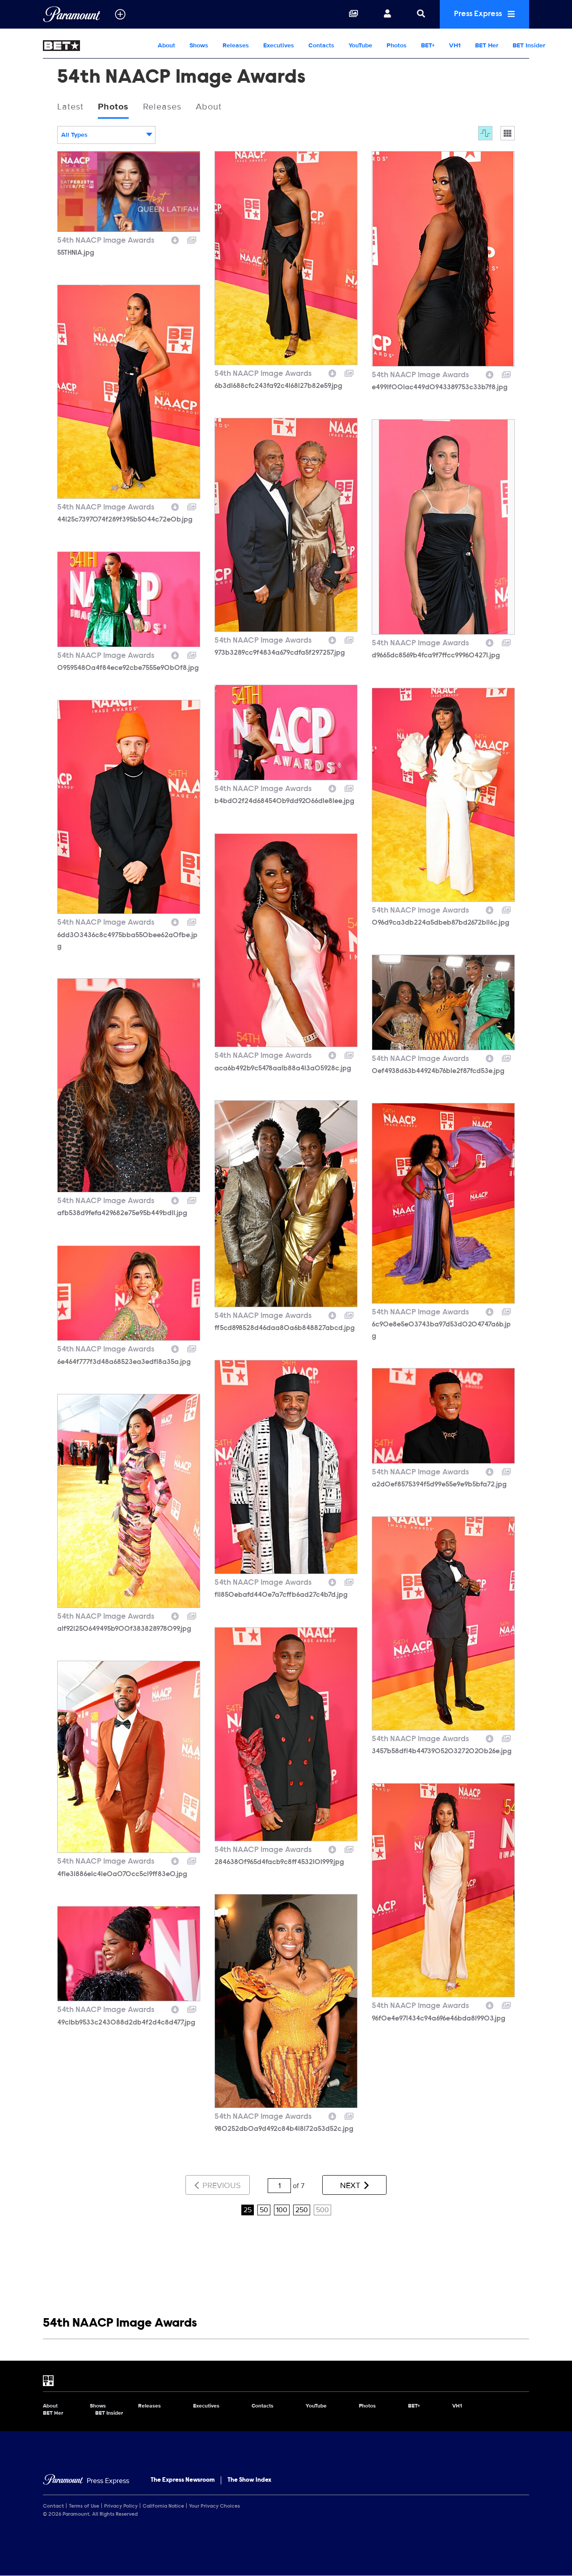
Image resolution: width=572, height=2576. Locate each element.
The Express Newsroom (183, 2480)
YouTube (360, 45)
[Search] (421, 14)
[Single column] (508, 133)
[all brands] (120, 14)
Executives (279, 45)
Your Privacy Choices (214, 2506)
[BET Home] (97, 46)
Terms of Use (84, 2506)
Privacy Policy (121, 2506)
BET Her (487, 45)
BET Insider (529, 45)
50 (264, 2210)
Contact (53, 2506)
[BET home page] (286, 2381)
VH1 (455, 45)
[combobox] (106, 135)
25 (248, 2210)
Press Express (479, 14)
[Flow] (485, 133)
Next (351, 2185)
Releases (236, 45)
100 (282, 2210)
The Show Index (249, 2480)
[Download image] (175, 239)
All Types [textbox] (74, 135)
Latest (70, 107)
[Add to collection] (192, 239)
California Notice (163, 2506)
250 (302, 2210)
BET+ (428, 45)
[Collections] (353, 14)
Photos (397, 45)
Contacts (321, 45)
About (166, 45)
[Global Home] (72, 14)
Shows (199, 45)
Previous (221, 2185)
